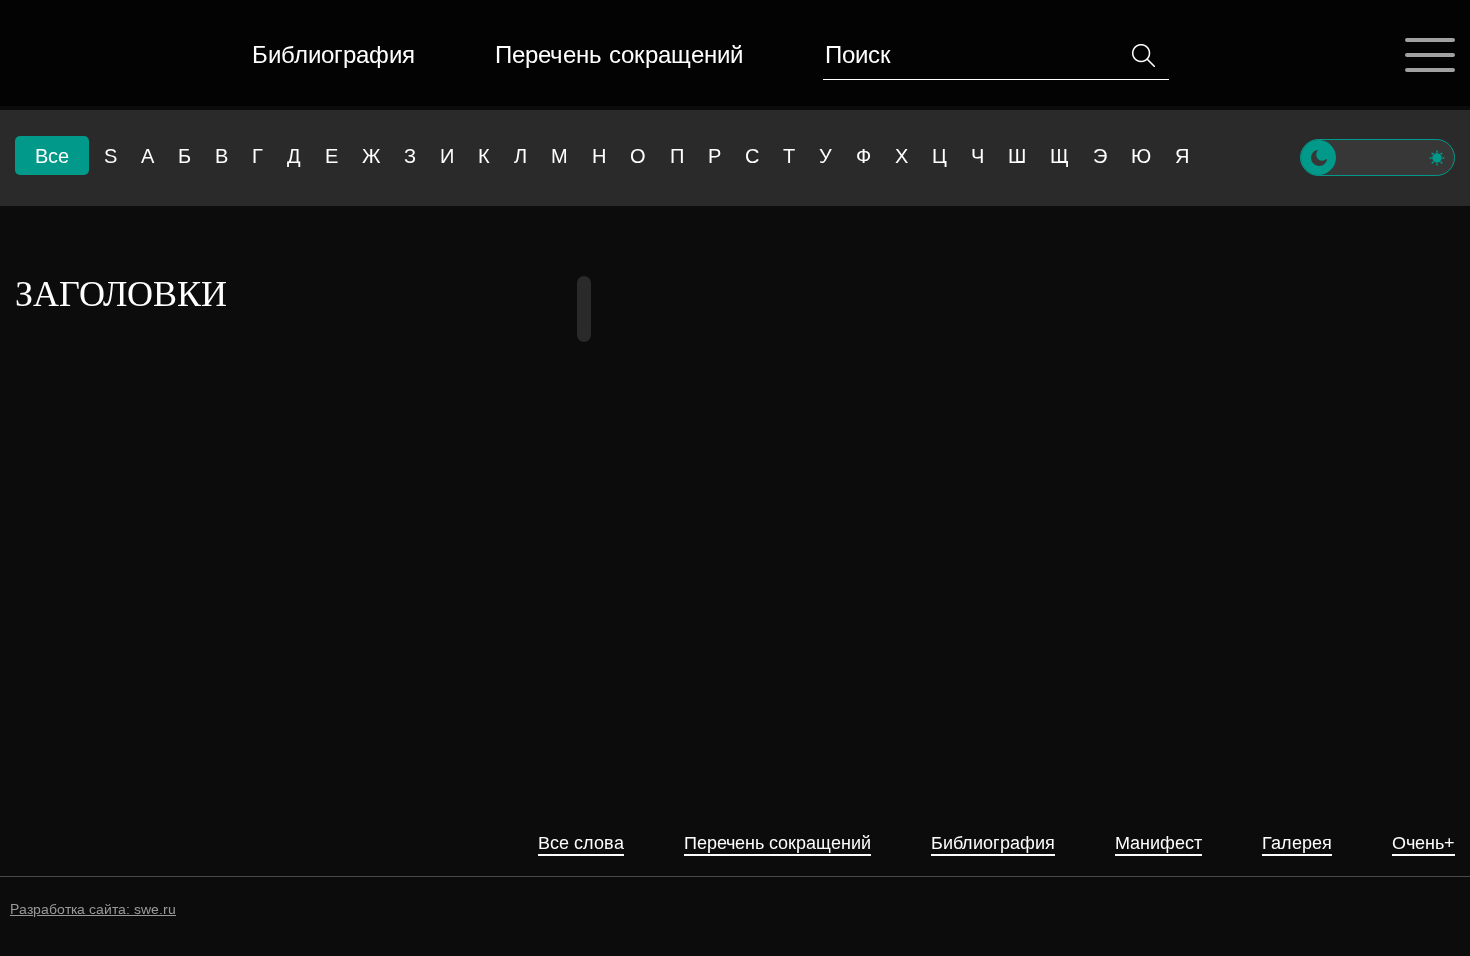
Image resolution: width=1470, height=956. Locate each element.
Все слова (581, 843)
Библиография (333, 54)
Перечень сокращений (619, 54)
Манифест (1158, 843)
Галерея (1297, 843)
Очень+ (1423, 843)
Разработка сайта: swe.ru (93, 909)
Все (52, 156)
